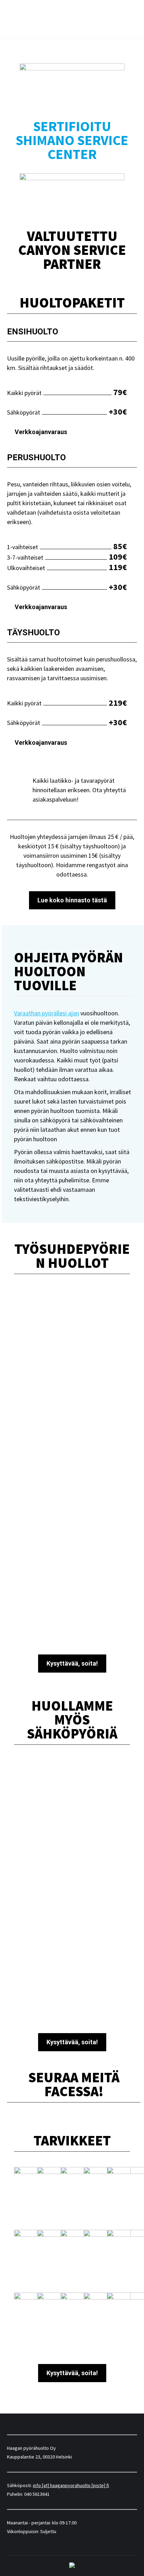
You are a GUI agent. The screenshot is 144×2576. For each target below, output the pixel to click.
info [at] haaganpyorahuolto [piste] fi (71, 2485)
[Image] (72, 1796)
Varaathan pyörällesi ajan (46, 1013)
